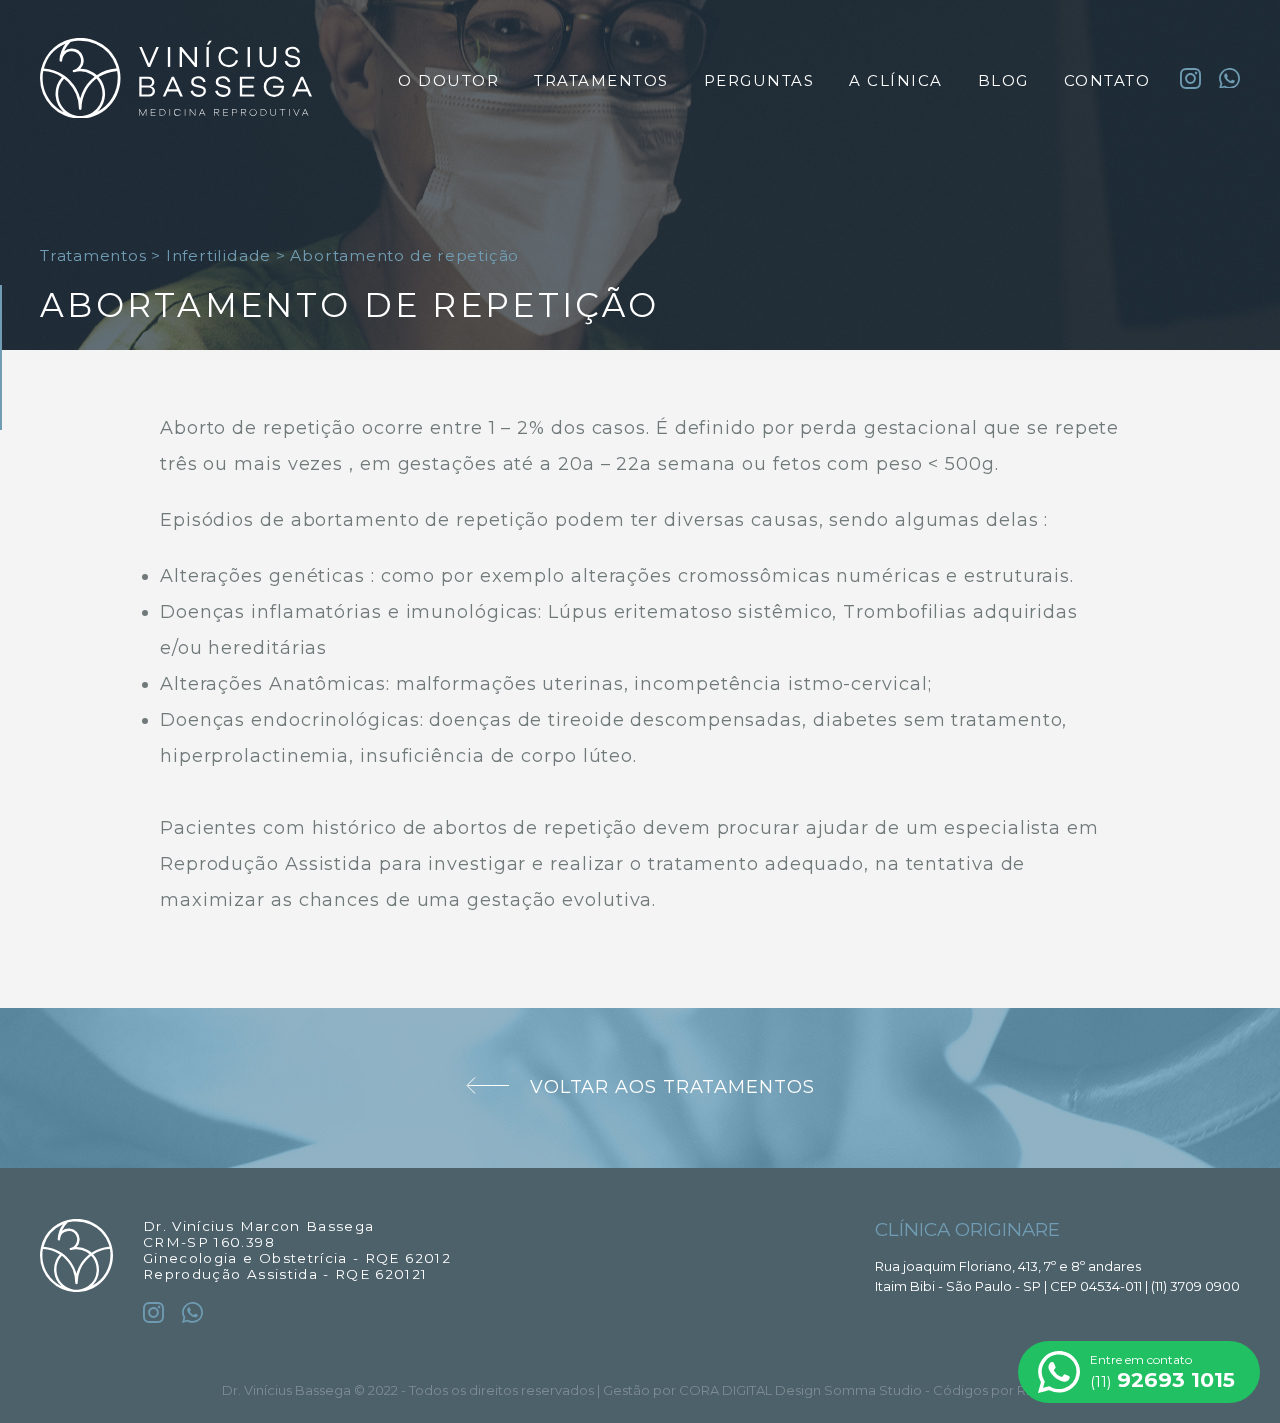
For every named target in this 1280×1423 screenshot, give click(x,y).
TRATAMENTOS (601, 80)
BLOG (1003, 80)
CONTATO (1107, 80)
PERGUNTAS (759, 80)
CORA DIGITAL (725, 1390)
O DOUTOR (448, 80)
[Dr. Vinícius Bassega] (176, 80)
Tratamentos (93, 255)
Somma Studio (873, 1390)
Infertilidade (218, 255)
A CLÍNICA (896, 80)
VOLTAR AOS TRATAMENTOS (672, 1087)
